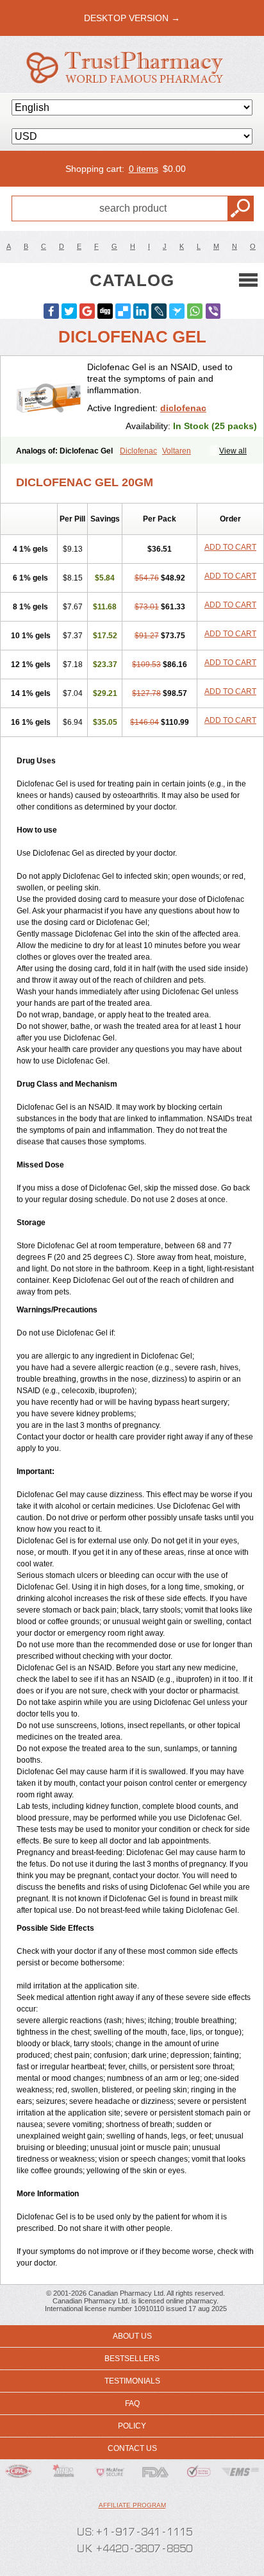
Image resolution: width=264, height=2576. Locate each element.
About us (132, 2336)
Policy (132, 2426)
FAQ (132, 2403)
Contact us (132, 2448)
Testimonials (132, 2381)
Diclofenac (138, 451)
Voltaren (177, 451)
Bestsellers (132, 2359)
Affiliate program (132, 2505)
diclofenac (183, 408)
